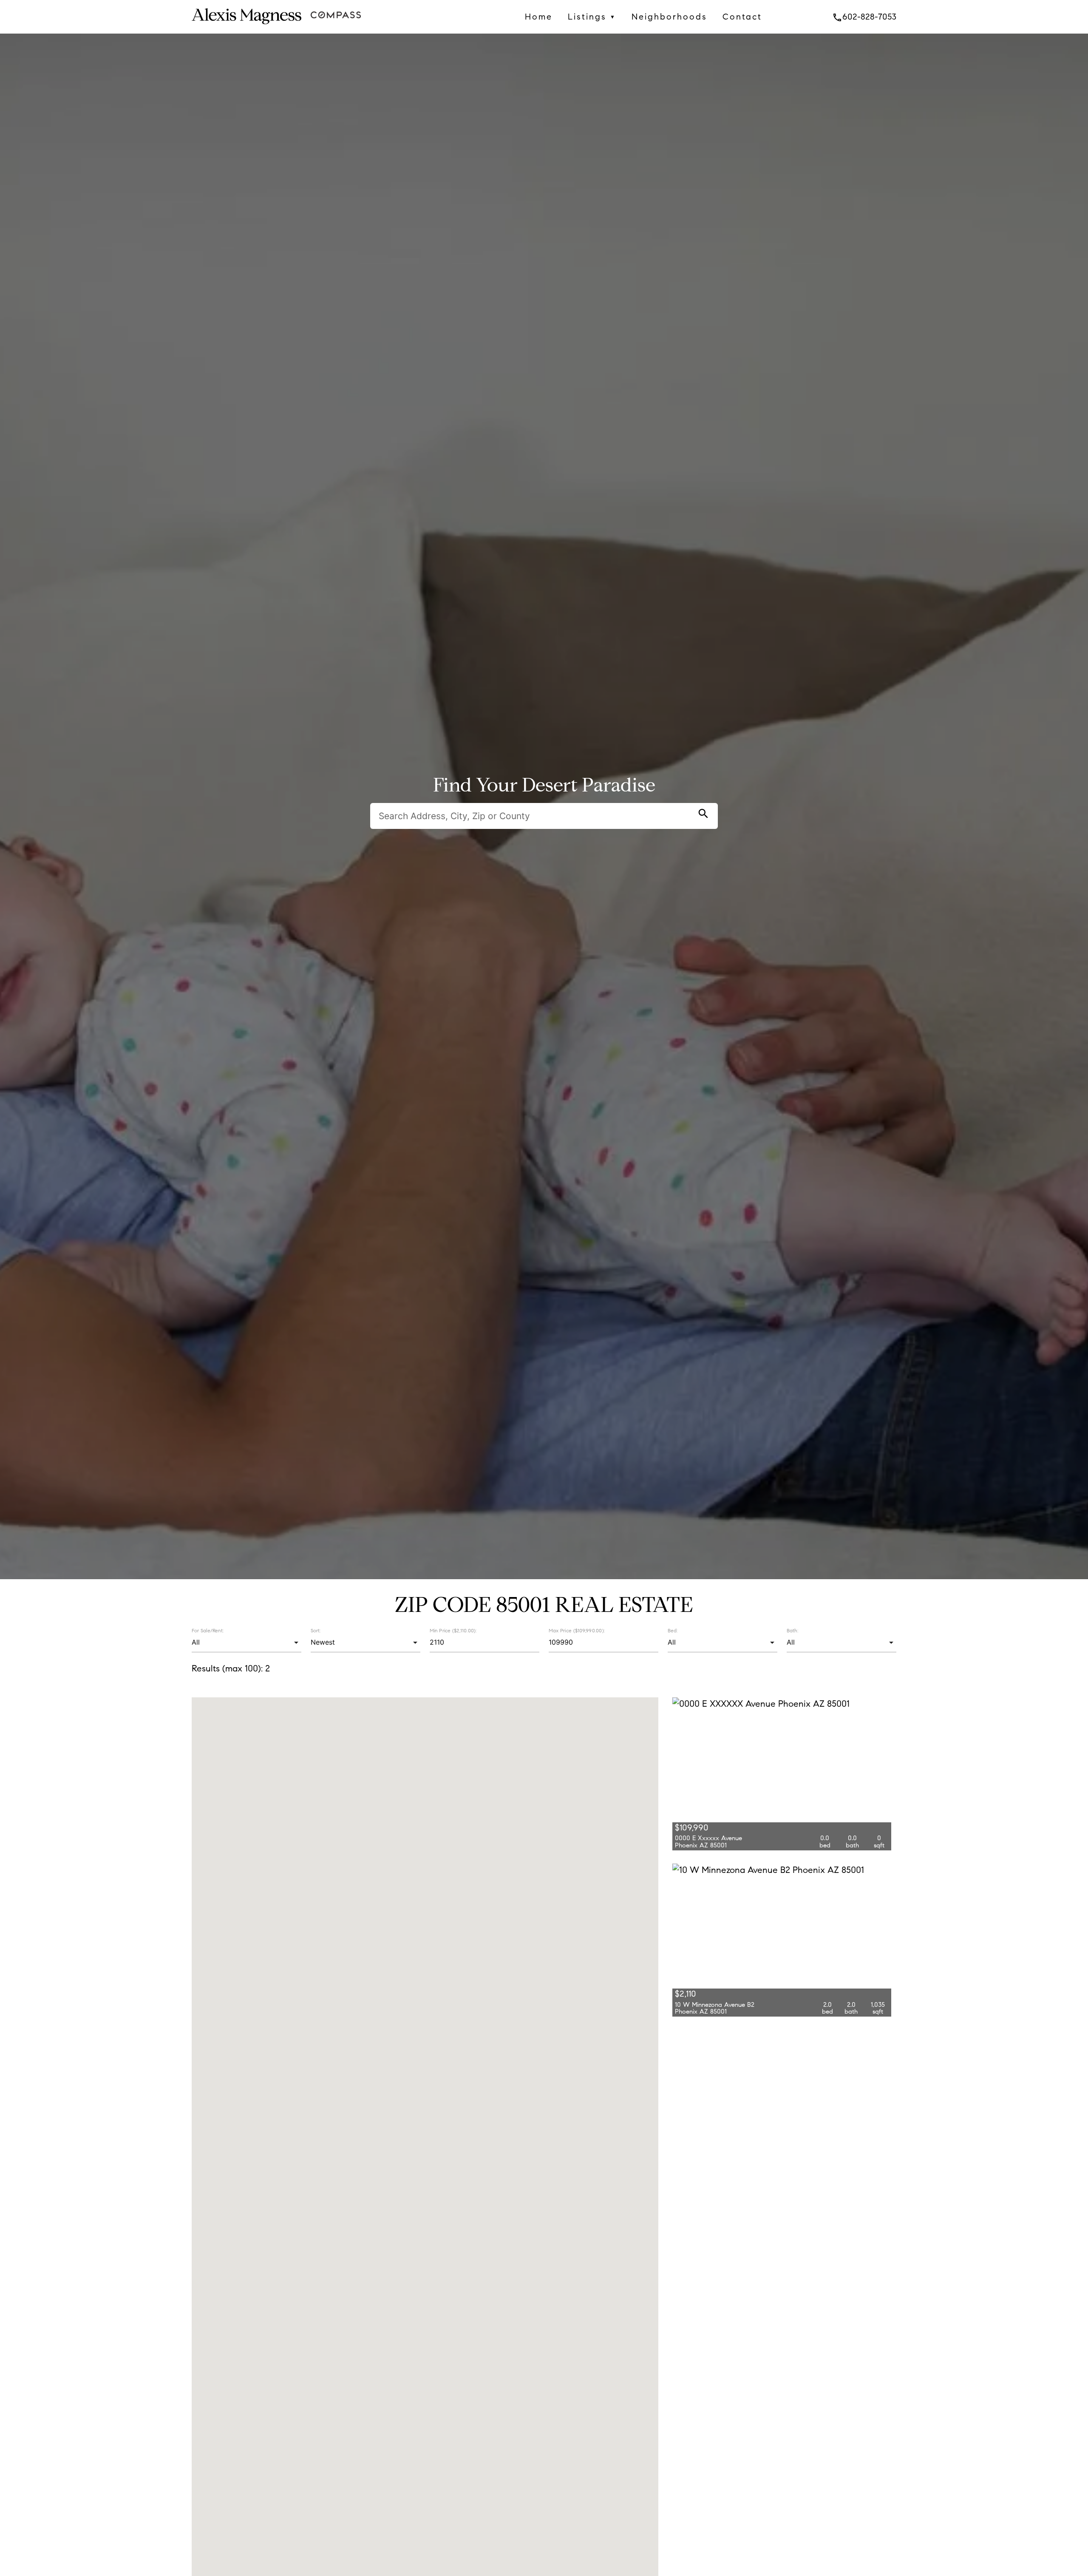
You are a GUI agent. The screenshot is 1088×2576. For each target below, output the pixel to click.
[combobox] (246, 1643)
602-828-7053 (864, 17)
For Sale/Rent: (208, 1630)
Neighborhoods (669, 17)
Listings (592, 17)
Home (539, 17)
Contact (742, 17)
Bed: (673, 1630)
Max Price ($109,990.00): (577, 1630)
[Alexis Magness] (246, 26)
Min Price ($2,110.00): (453, 1630)
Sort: (316, 1630)
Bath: (792, 1630)
